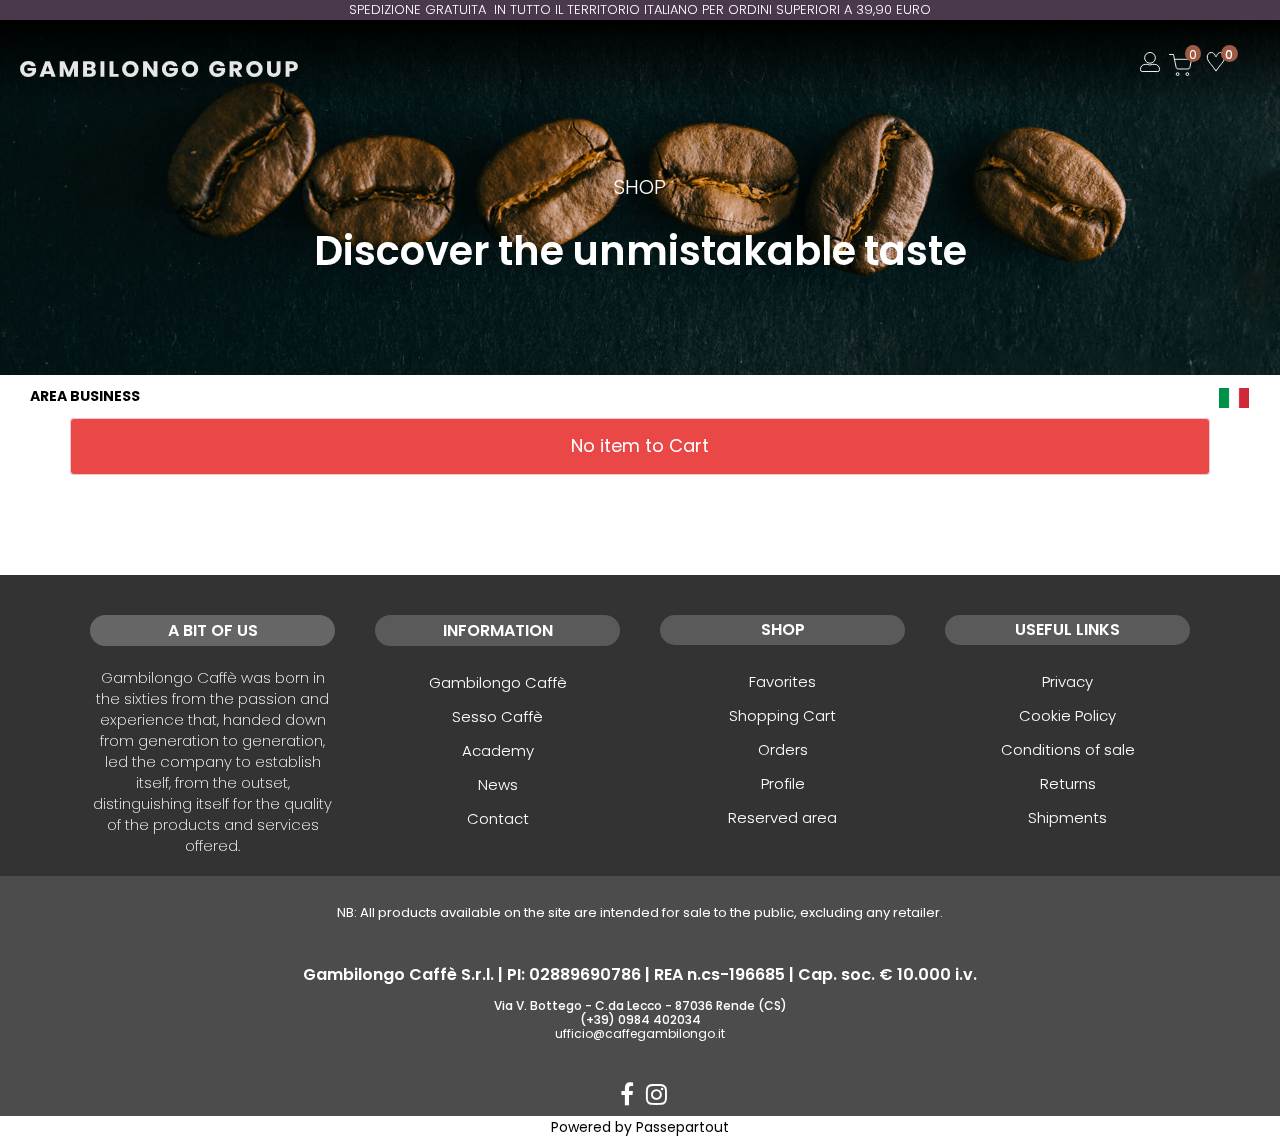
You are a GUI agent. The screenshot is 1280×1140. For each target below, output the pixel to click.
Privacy (1067, 681)
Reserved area (782, 817)
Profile (783, 783)
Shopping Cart (782, 715)
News (498, 784)
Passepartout (682, 1127)
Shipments (1067, 817)
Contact (498, 818)
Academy (498, 750)
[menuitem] (1234, 396)
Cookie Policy (1067, 715)
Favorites (782, 681)
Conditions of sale (1068, 749)
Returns (1068, 783)
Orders (783, 749)
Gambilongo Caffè (498, 682)
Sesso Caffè (497, 716)
